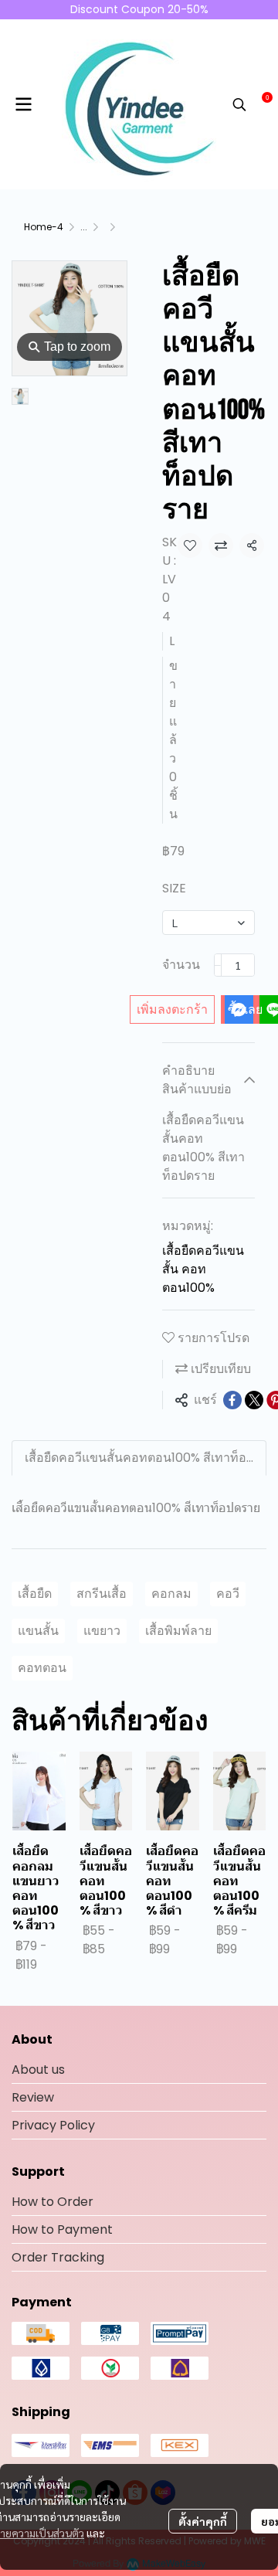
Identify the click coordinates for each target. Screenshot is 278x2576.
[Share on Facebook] (232, 1400)
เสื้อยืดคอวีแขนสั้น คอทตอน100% (203, 1269)
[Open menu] (23, 104)
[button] (239, 104)
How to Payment (62, 2229)
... (84, 227)
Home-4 (44, 227)
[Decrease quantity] (218, 965)
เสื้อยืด (35, 1594)
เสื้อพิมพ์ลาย (178, 1631)
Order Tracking (58, 2257)
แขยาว (102, 1631)
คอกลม (171, 1594)
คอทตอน (42, 1668)
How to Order (53, 2202)
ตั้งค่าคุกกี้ (203, 2521)
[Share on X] (254, 1400)
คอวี (228, 1594)
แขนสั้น (38, 1631)
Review (33, 2097)
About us (38, 2070)
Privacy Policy (53, 2125)
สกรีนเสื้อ (102, 1594)
